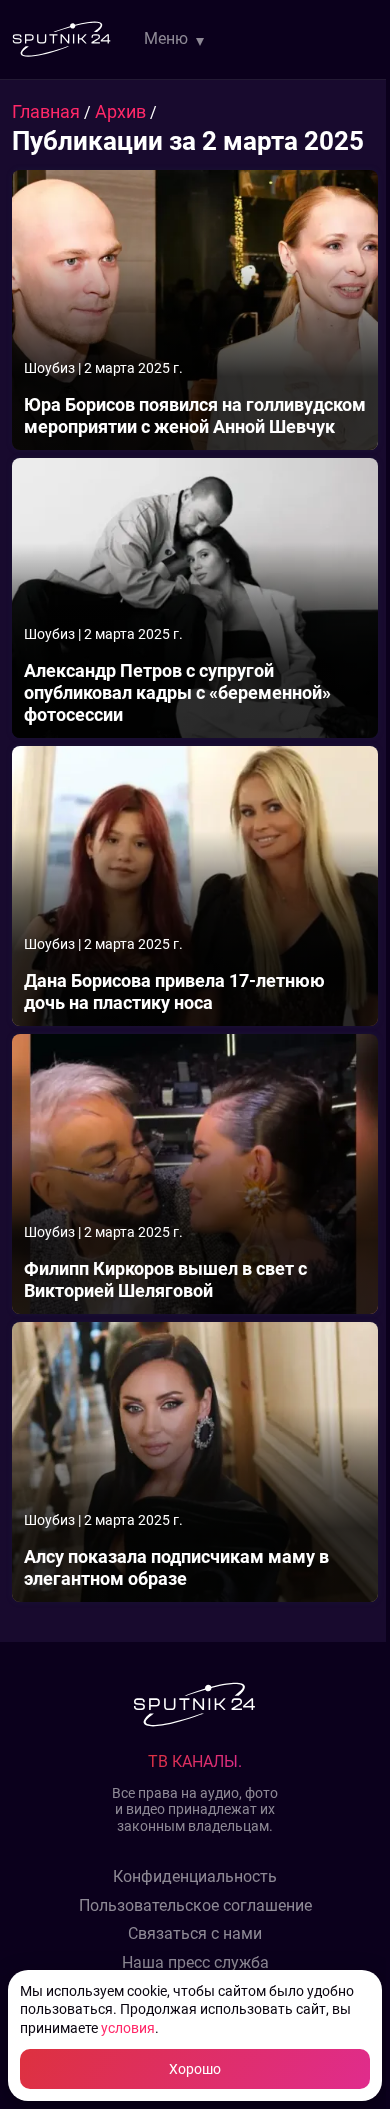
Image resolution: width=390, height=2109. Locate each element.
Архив (122, 111)
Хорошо (195, 2069)
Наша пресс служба (195, 1963)
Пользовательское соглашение (195, 1906)
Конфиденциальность (195, 1877)
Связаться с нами (195, 1934)
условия (128, 2028)
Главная (48, 111)
